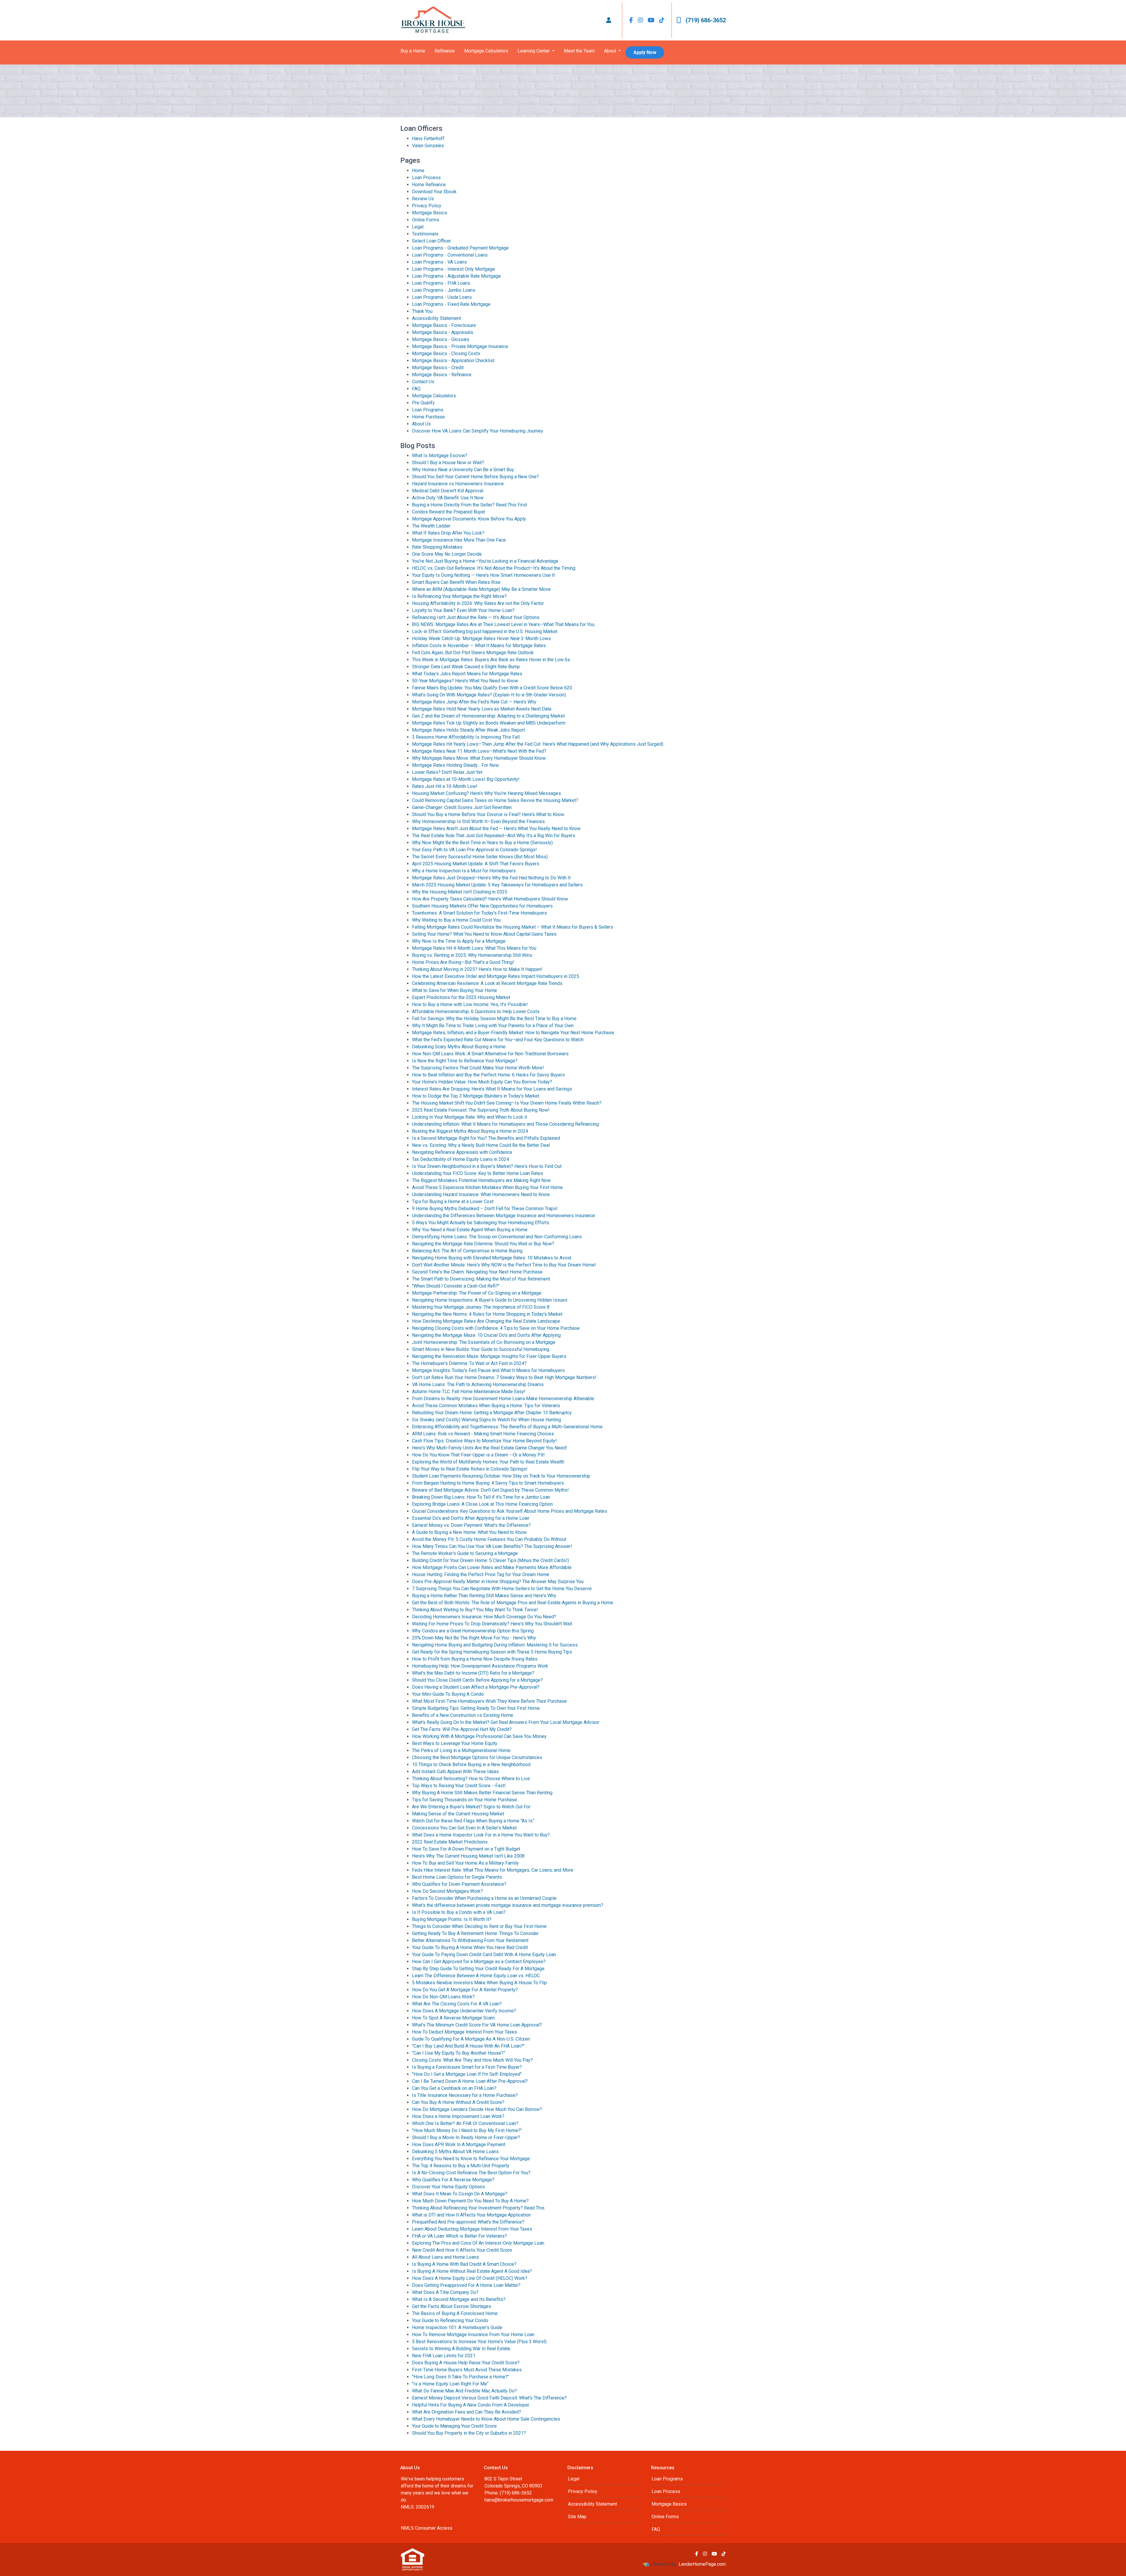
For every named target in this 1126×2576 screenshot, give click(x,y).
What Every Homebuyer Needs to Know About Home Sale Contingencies (486, 2419)
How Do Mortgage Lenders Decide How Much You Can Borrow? (477, 2109)
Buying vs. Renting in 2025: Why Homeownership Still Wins (472, 955)
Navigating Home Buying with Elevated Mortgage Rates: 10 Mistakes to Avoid (492, 1258)
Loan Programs (428, 410)
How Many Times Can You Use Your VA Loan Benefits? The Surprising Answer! (492, 1546)
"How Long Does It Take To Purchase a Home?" (461, 2377)
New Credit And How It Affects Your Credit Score (462, 2250)
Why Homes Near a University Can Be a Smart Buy (463, 470)
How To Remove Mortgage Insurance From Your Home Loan (473, 2335)
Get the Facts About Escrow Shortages (452, 2306)
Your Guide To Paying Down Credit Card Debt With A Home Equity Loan (484, 1955)
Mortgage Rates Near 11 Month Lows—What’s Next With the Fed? (479, 751)
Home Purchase (428, 417)
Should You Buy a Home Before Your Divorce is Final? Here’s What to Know (488, 814)
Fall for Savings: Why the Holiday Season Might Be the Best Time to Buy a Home (494, 1019)
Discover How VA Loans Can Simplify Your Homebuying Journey (478, 431)
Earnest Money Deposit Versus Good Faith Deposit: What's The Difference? (489, 2398)
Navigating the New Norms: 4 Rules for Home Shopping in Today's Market (487, 1314)
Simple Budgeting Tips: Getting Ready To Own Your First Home (476, 1708)
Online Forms (426, 220)
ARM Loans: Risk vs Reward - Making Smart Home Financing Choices (483, 1434)
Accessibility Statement (436, 318)
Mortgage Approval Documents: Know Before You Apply (469, 519)
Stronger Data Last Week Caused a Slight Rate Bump (466, 667)
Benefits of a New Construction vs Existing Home (463, 1715)
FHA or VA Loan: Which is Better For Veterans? (459, 2236)
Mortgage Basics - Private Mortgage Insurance (460, 346)
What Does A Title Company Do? (445, 2292)
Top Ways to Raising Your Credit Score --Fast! (459, 1786)
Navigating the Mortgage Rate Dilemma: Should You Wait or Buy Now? (483, 1244)
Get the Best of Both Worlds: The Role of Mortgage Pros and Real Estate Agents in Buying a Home (513, 1603)
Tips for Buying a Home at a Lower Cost (453, 1201)
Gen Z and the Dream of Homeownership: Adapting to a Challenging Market (488, 716)
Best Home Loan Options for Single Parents (457, 1877)
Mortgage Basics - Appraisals (443, 332)
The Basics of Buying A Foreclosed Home (455, 2313)
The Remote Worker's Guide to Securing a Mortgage (465, 1553)
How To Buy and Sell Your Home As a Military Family (465, 1863)
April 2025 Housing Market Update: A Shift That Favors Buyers (476, 864)
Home (418, 171)
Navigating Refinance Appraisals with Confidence (462, 1152)
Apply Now (645, 52)
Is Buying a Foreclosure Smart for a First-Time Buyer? (467, 2067)
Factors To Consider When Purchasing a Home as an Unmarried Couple (484, 1898)
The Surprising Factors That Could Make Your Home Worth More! (478, 1068)
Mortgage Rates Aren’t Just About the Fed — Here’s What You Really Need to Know (496, 829)
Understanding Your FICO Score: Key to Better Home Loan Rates (478, 1173)
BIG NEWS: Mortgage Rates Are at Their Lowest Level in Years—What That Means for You (503, 624)
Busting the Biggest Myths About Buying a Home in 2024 (470, 1131)
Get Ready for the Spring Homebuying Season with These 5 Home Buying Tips (492, 1652)
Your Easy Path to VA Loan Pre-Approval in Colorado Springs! (474, 850)
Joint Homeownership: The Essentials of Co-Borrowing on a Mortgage (484, 1342)
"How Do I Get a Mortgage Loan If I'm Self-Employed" (467, 2074)
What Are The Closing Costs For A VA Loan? (457, 2004)
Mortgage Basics (430, 213)
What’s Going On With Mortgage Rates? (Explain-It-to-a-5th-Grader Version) (489, 695)
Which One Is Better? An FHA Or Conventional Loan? (465, 2123)
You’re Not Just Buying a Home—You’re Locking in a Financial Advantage (485, 561)
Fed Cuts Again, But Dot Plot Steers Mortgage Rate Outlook (473, 653)
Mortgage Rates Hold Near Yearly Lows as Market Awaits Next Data (482, 709)
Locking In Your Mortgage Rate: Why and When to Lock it (469, 1117)
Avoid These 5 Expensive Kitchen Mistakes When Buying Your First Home (487, 1187)
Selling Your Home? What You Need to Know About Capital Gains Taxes (484, 934)
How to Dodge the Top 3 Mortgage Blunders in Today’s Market (476, 1096)
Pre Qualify (423, 403)
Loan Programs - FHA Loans (441, 283)
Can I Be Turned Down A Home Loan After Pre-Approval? (470, 2081)
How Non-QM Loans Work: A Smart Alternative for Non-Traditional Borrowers (490, 1054)
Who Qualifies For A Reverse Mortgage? (453, 2180)
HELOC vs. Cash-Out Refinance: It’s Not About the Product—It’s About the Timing (494, 568)
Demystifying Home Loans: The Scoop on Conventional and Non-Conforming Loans (497, 1237)
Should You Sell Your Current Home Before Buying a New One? (475, 477)
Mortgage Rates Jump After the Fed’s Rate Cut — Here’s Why (474, 702)
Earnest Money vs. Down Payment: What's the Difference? (471, 1525)
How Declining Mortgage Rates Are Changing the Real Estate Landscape (486, 1321)
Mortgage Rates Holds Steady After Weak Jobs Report (468, 730)
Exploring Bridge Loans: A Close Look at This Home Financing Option (482, 1504)
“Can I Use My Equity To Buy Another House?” (459, 2053)
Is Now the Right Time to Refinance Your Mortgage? (465, 1061)
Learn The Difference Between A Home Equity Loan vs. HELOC (476, 1976)
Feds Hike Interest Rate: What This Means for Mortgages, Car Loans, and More (493, 1870)
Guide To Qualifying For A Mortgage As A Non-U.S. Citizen (471, 2039)
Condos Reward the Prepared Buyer (449, 512)
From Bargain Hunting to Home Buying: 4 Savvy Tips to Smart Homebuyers (488, 1483)
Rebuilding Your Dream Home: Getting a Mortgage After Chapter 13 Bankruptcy (492, 1413)
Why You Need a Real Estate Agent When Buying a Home (470, 1230)
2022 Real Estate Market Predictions (450, 1842)
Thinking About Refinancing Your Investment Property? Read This (478, 2208)
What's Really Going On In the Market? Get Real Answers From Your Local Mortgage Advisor (506, 1722)
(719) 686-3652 (706, 20)
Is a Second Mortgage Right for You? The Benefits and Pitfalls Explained (486, 1138)
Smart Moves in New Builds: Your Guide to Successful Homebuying (481, 1349)
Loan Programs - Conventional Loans (450, 255)
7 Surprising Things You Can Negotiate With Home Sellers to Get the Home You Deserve (502, 1589)
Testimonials (425, 234)
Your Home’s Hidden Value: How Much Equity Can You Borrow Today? (482, 1082)
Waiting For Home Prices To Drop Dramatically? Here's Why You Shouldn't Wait (492, 1624)
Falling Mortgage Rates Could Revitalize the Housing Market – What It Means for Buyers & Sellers (513, 927)
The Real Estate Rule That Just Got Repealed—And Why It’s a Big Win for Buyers (494, 836)
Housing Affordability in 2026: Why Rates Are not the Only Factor (478, 603)
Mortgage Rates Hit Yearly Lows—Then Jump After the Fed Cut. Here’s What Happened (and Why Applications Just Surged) (538, 744)
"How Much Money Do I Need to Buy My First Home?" (467, 2130)
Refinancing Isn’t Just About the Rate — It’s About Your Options (476, 617)
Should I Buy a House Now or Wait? (448, 463)
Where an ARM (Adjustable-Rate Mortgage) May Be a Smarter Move (481, 589)
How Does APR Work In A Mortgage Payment (459, 2145)
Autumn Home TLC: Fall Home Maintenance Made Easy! (469, 1392)
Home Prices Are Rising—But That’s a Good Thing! (463, 962)
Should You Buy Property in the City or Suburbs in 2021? (469, 2433)
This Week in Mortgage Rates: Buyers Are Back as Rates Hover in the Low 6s (491, 660)
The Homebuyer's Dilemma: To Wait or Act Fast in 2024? (469, 1363)
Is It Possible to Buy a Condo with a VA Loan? (459, 1912)
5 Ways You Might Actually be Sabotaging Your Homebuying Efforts (481, 1223)
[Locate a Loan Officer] (609, 20)
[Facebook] (631, 20)
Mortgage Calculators (486, 51)
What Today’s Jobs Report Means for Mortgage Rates (467, 674)
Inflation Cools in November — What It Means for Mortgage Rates (479, 646)
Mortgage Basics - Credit (438, 368)
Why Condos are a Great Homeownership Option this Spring (473, 1631)
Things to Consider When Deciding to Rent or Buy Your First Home (479, 1926)
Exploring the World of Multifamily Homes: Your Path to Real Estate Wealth (488, 1462)
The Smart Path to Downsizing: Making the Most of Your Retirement (481, 1279)
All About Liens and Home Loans (445, 2257)
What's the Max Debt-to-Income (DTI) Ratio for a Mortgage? (473, 1673)
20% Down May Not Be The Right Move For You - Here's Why (474, 1638)
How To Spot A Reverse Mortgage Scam (453, 2018)
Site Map (577, 2517)
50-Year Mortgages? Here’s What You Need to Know (465, 681)
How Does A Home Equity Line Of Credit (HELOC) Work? (470, 2278)
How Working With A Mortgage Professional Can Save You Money (479, 1736)
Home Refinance (429, 185)
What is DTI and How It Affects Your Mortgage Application (471, 2215)
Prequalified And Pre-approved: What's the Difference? (468, 2222)
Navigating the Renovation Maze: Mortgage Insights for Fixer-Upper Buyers (489, 1356)
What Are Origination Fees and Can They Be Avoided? (467, 2412)
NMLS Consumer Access (427, 2528)
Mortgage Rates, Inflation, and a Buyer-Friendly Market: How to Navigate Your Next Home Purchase (513, 1033)
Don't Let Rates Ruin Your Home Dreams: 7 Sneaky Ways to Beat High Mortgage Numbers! (504, 1377)
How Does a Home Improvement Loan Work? (458, 2116)
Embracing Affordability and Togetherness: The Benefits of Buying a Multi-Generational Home (507, 1427)
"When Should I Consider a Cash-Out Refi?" (456, 1286)
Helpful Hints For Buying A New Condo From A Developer (471, 2405)
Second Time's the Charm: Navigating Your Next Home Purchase (477, 1272)
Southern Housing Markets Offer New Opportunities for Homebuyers (482, 906)
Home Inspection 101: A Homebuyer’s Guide (457, 2327)
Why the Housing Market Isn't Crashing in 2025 (460, 892)
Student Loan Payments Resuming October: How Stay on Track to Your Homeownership (501, 1476)
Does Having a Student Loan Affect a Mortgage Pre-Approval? (476, 1687)
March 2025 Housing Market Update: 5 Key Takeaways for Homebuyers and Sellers (497, 885)
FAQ (416, 389)
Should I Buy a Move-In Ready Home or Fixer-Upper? (466, 2137)
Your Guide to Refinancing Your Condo (450, 2320)
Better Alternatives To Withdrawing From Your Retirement (470, 1940)
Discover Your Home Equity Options (448, 2187)
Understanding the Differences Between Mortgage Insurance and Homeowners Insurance (503, 1216)
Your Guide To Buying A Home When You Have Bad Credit (470, 1947)
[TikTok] (662, 20)
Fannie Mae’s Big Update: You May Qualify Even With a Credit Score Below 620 (492, 688)
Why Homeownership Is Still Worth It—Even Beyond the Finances (478, 821)
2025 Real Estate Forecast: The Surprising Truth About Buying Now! (481, 1110)
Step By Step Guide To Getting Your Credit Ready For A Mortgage (478, 1969)
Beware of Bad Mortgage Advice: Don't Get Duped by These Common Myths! (490, 1490)
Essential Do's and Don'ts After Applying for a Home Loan (471, 1518)
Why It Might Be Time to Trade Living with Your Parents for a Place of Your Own (493, 1026)
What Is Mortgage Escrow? (440, 456)
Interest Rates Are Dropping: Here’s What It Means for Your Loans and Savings (492, 1089)
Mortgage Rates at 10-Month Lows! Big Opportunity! (466, 779)
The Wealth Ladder (431, 526)
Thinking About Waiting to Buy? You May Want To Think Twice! (475, 1610)
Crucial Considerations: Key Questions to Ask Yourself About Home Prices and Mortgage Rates (509, 1511)
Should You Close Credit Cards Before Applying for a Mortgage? (477, 1680)
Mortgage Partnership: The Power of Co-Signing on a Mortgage (477, 1293)
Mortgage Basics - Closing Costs (446, 353)
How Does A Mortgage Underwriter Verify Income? (464, 2011)
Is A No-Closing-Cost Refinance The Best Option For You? (471, 2173)
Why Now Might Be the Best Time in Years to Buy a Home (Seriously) (482, 843)
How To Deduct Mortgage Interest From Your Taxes (464, 2032)
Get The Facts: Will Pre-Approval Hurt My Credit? (462, 1729)
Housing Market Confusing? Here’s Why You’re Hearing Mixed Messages (486, 793)
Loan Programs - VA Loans (439, 262)
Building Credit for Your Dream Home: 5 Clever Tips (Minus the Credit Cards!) (490, 1560)
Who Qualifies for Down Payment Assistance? (459, 1884)
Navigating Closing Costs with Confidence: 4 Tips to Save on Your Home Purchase (496, 1328)
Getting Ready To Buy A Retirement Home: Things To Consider (475, 1933)
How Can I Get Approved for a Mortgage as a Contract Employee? (479, 1962)
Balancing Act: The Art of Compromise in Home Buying (467, 1251)
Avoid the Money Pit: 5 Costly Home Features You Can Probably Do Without (489, 1539)
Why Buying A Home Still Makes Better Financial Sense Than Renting (482, 1793)
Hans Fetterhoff (428, 139)
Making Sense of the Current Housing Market (458, 1814)
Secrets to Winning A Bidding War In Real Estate (461, 2349)
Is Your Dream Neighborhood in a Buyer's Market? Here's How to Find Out (487, 1166)
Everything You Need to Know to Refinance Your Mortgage (471, 2159)
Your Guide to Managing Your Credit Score (454, 2426)
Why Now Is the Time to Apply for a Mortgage (459, 941)
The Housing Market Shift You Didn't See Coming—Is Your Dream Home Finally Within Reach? (507, 1103)
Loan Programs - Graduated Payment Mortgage (460, 248)
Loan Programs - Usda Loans (442, 297)
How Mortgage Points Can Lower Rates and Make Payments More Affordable (492, 1567)
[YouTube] (651, 20)
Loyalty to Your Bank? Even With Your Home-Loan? (463, 610)
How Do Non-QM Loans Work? (443, 1997)
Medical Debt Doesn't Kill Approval (448, 491)
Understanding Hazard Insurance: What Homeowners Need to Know (481, 1194)
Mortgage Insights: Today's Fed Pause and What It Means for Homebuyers (488, 1370)
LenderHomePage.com (702, 2564)
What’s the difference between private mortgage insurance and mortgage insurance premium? (508, 1905)
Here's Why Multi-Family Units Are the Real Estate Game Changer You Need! (490, 1448)
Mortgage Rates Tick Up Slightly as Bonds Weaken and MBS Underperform (489, 723)
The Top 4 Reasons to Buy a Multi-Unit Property (461, 2166)
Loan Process (426, 178)
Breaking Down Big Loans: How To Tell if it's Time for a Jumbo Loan (481, 1497)
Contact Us (423, 382)
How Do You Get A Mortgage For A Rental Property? (465, 1990)
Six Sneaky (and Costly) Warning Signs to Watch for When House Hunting (486, 1420)
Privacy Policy (427, 206)
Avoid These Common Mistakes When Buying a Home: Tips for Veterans (486, 1406)
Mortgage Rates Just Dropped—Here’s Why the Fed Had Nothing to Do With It (491, 878)
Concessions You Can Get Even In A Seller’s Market (464, 1828)
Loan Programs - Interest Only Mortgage (453, 269)
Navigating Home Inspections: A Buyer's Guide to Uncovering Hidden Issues (490, 1300)
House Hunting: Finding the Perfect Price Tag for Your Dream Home (481, 1574)
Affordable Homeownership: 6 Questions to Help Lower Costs (476, 1011)
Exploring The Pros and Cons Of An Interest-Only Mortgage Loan (478, 2243)
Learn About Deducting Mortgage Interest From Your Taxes (472, 2229)
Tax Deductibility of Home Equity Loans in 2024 (461, 1159)
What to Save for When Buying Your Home (455, 990)
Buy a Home (413, 51)
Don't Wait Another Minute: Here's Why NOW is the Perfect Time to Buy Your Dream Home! (504, 1265)
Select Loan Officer (431, 241)
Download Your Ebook (434, 192)
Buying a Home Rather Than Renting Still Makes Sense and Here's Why (484, 1596)
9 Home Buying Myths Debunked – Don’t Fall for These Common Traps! (485, 1209)
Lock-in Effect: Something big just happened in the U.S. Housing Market (485, 631)
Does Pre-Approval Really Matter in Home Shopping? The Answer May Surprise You (498, 1582)
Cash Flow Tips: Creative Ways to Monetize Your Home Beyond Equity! (484, 1441)
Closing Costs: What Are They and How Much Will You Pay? (472, 2060)
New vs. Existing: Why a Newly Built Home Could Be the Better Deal (481, 1145)
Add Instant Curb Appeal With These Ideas (455, 1772)
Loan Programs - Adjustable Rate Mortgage (456, 276)
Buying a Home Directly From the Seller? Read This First (469, 505)
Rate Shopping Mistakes (437, 547)
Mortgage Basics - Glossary (441, 339)
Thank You (422, 311)
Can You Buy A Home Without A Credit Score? (458, 2102)
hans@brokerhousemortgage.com (519, 2500)
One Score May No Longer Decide (447, 554)
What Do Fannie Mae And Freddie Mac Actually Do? (464, 2391)
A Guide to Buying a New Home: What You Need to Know (469, 1532)
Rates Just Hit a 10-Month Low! (445, 786)
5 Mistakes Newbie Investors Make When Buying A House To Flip (479, 1983)
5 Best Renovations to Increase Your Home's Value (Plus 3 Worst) (479, 2342)
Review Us (423, 199)
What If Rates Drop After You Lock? (448, 533)
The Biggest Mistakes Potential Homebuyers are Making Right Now (481, 1180)
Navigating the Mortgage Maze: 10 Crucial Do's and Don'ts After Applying (486, 1335)
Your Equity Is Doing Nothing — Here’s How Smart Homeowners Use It (483, 575)
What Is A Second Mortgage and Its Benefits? (459, 2299)
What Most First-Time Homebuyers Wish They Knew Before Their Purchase (489, 1701)
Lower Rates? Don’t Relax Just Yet (447, 772)
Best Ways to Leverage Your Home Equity (455, 1743)
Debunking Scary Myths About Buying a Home (459, 1047)
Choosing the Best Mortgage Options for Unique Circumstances (477, 1757)
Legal (418, 227)
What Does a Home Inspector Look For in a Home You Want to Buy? (481, 1835)
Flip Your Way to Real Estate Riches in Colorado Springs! (470, 1469)
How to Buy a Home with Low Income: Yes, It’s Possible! (470, 1004)
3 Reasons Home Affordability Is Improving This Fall (466, 737)
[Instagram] (640, 20)
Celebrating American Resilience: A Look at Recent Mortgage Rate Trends (487, 983)
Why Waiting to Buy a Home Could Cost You (456, 920)
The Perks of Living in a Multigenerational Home (461, 1750)
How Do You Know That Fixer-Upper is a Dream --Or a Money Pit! (478, 1455)
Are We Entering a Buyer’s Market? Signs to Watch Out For (471, 1807)
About (611, 51)
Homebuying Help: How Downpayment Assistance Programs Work (480, 1666)
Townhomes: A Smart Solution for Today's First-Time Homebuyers (479, 913)
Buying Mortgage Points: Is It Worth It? (452, 1919)
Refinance (445, 51)
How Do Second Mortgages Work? (447, 1891)
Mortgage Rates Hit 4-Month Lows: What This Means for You (474, 948)
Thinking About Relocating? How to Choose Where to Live (471, 1779)
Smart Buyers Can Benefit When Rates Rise (456, 582)
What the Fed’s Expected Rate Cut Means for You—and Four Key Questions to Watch (498, 1040)
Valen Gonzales (428, 146)
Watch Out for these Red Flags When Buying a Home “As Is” (473, 1821)
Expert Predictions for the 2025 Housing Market (461, 997)
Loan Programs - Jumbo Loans (444, 290)
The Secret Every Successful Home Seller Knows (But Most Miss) (480, 857)
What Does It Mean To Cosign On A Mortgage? (460, 2194)
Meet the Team (579, 51)
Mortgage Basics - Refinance (442, 375)
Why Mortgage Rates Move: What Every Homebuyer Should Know (479, 758)
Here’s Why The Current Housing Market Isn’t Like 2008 (468, 1856)
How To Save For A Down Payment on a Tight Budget (466, 1849)
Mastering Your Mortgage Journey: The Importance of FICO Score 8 (481, 1307)
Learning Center (534, 51)
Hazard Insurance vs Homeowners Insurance (458, 484)
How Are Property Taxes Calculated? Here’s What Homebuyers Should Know (490, 899)
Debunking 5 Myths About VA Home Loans (455, 2152)
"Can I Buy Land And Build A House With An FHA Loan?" (468, 2046)
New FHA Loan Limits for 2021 (444, 2356)
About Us (421, 424)
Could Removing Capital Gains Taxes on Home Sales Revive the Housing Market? (495, 800)
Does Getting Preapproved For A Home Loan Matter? (466, 2285)
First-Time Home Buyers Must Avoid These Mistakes (467, 2370)
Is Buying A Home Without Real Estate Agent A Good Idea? (472, 2271)
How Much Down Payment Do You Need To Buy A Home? (470, 2201)
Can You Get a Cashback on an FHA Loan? (454, 2088)
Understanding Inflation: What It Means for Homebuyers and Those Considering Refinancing (505, 1124)
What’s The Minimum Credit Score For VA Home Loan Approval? (477, 2025)
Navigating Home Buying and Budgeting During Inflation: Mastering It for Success (495, 1645)
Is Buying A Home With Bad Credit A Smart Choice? (464, 2264)
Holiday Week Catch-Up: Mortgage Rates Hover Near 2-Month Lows (481, 639)
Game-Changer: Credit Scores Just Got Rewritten (462, 807)
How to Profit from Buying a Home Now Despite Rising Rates (475, 1659)
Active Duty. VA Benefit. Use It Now (448, 498)
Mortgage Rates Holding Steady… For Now (455, 765)
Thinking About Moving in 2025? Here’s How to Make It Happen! (477, 969)
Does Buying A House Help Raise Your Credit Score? (466, 2363)
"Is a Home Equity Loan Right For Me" (450, 2384)
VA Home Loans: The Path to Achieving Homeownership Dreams (478, 1384)
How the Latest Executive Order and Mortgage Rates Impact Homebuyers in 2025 (496, 976)
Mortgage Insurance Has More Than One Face (459, 540)
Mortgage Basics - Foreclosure (444, 325)
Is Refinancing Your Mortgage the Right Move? (459, 596)
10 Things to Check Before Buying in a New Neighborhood (471, 1764)
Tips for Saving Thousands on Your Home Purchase (464, 1800)
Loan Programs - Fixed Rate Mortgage (451, 304)
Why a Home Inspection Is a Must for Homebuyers (464, 871)
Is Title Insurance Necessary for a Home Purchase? (465, 2095)
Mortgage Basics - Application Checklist (453, 361)
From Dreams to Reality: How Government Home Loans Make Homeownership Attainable (503, 1399)
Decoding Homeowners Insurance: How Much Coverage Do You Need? (484, 1617)
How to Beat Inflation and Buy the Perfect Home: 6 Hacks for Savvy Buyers (488, 1075)
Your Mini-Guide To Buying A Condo (448, 1694)
